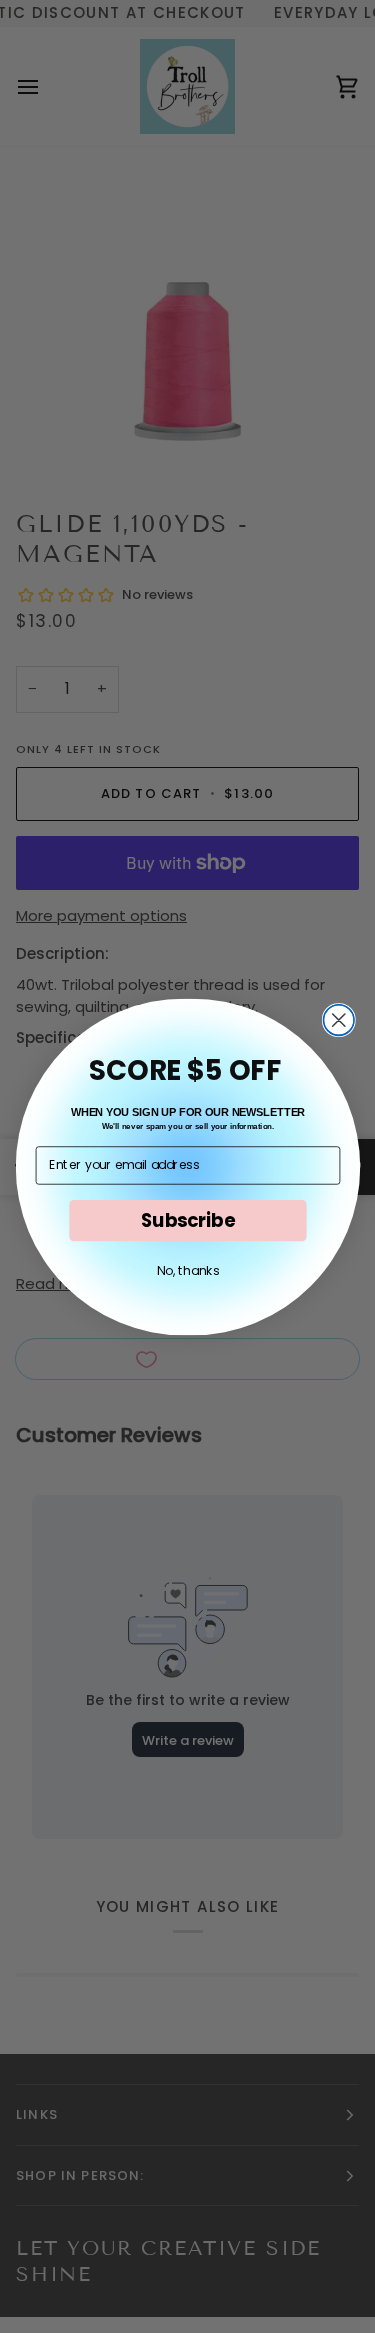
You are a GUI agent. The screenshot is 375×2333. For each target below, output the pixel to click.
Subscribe (187, 1219)
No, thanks (187, 1270)
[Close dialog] (338, 1019)
